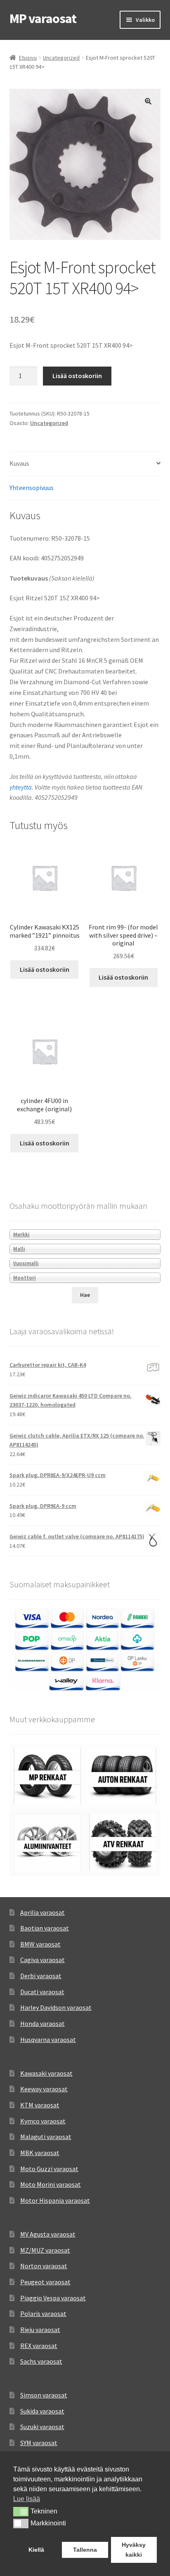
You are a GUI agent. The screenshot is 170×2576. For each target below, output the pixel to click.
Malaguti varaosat (46, 2137)
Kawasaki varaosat (46, 2073)
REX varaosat (39, 2346)
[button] (148, 101)
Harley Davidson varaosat (56, 2007)
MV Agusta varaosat (48, 2234)
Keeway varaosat (44, 2089)
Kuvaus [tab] (19, 463)
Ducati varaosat (42, 1992)
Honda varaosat (42, 2023)
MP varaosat (43, 19)
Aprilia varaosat (42, 1912)
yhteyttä (21, 787)
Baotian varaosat (45, 1928)
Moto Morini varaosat (51, 2184)
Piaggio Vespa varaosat (53, 2298)
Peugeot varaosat (45, 2282)
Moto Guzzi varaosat (49, 2169)
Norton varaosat (44, 2266)
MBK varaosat (40, 2153)
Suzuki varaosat (42, 2427)
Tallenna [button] (85, 2550)
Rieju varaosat (40, 2330)
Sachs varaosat (41, 2361)
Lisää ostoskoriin (77, 376)
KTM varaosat (40, 2105)
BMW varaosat (40, 1944)
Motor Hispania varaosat (55, 2200)
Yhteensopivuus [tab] (32, 488)
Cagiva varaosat (42, 1960)
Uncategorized (61, 58)
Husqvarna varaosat (48, 2039)
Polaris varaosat (43, 2314)
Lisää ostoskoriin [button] (45, 969)
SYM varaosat (39, 2443)
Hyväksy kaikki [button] (134, 2550)
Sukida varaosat (42, 2411)
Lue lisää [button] (27, 2499)
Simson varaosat (44, 2395)
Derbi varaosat (41, 1976)
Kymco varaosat (43, 2121)
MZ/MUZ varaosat (45, 2250)
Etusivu (28, 58)
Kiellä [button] (36, 2550)
